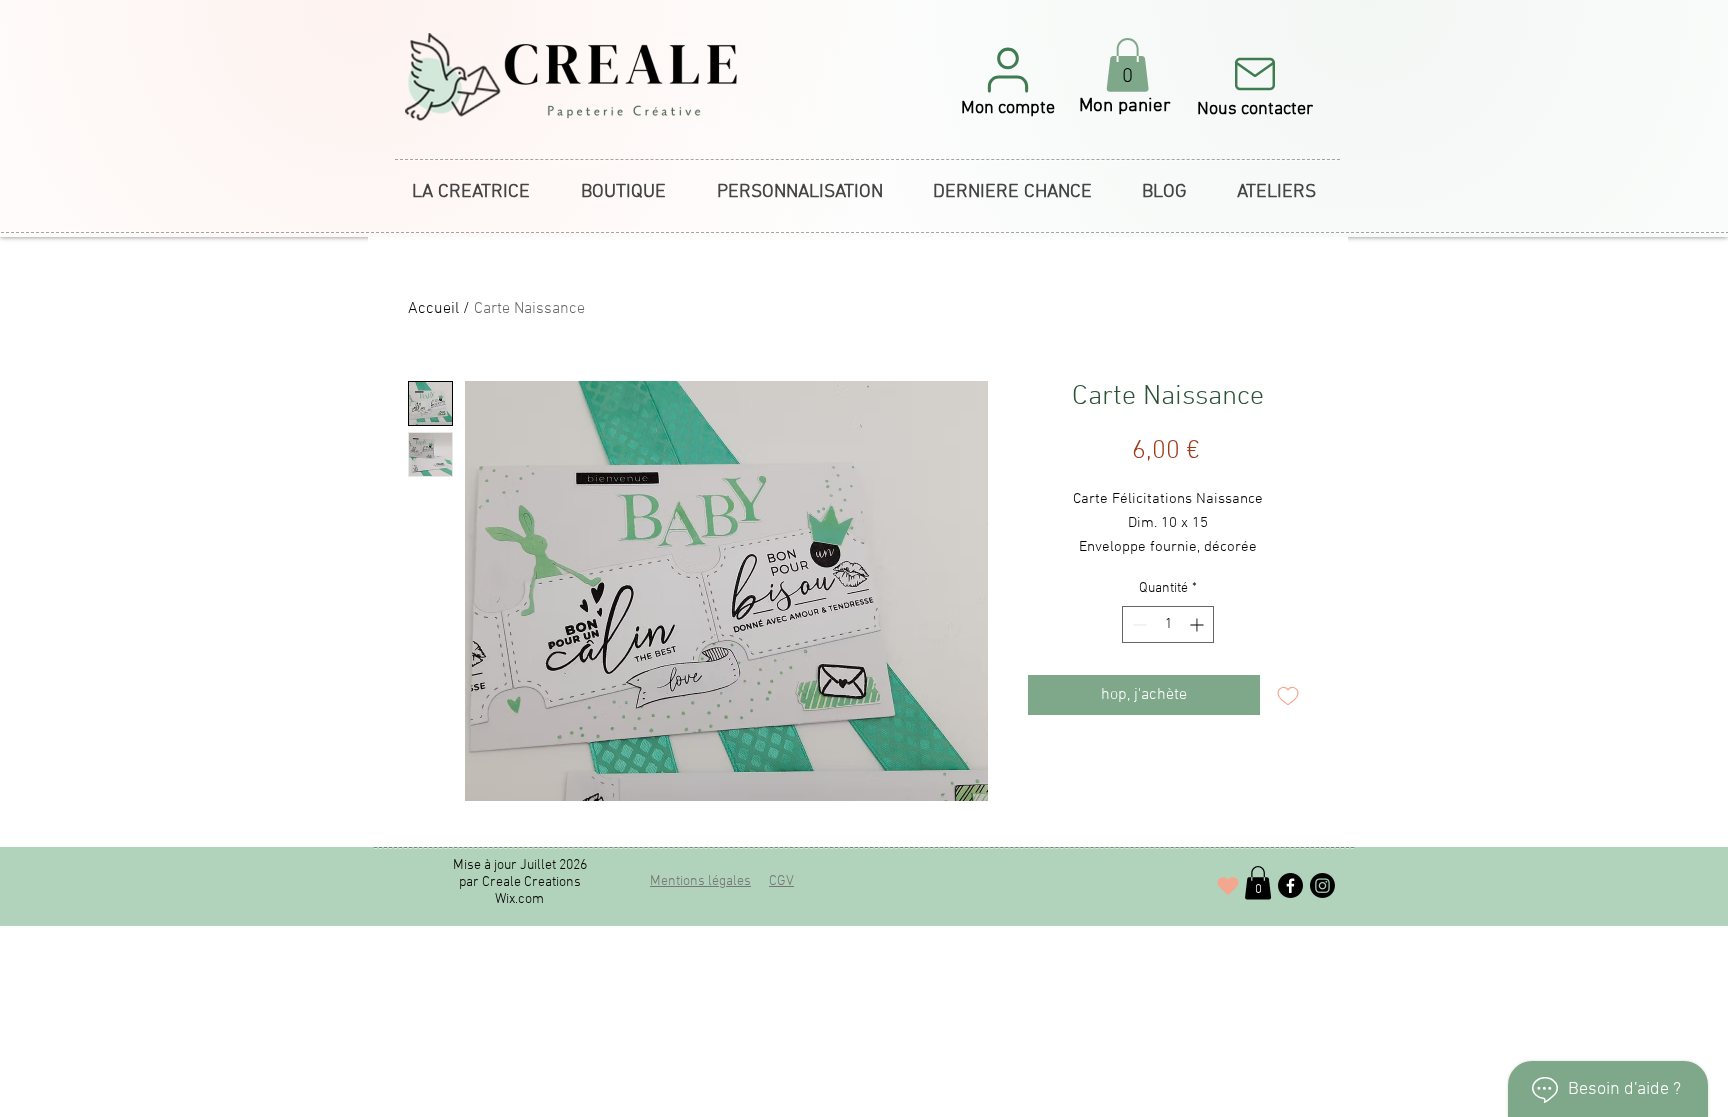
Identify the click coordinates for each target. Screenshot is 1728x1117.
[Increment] (1198, 624)
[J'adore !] (1228, 886)
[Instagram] (1322, 885)
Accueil (433, 309)
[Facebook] (1290, 885)
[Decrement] (1137, 624)
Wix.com (519, 899)
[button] (1008, 80)
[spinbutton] (1168, 624)
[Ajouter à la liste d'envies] (1288, 695)
